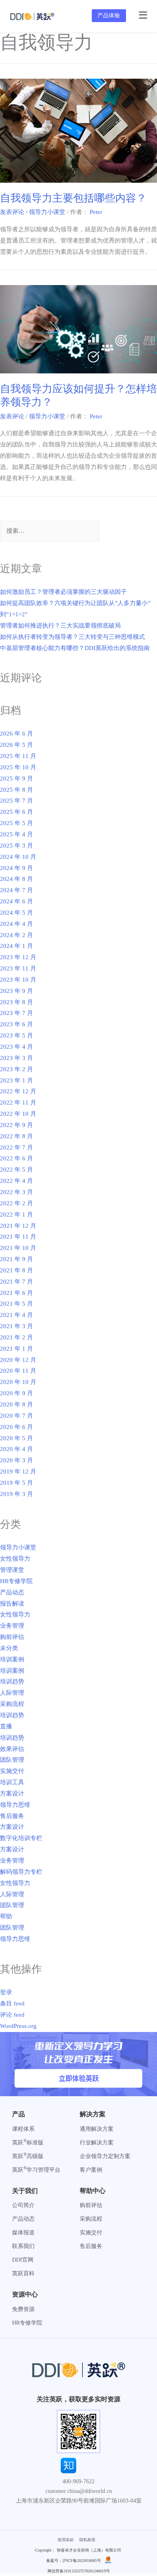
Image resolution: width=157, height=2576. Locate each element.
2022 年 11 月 (18, 1103)
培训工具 (12, 1782)
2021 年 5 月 (17, 1304)
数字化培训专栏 (21, 1838)
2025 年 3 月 (17, 846)
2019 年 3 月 (17, 1494)
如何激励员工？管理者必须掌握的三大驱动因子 (63, 592)
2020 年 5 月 (17, 1438)
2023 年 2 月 (17, 1069)
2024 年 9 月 (17, 868)
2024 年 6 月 (17, 901)
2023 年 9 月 (17, 991)
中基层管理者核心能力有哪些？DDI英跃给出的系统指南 (75, 648)
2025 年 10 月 (18, 767)
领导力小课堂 (47, 212)
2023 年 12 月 (18, 957)
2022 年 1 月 (17, 1215)
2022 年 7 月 (17, 1147)
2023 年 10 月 (18, 980)
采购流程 (12, 1704)
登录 (6, 1992)
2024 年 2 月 (17, 935)
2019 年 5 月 (17, 1483)
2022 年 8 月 (17, 1136)
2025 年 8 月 (17, 790)
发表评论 (12, 212)
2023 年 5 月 (17, 1035)
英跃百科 (23, 2273)
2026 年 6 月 (17, 734)
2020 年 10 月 (18, 1382)
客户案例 (91, 2170)
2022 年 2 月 (17, 1203)
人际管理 (12, 1693)
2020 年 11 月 (18, 1371)
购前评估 (12, 1637)
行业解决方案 (97, 2143)
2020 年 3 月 (17, 1460)
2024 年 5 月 (17, 913)
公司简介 (23, 2205)
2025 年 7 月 (17, 801)
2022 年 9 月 (17, 1125)
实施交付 (12, 1771)
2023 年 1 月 (17, 1080)
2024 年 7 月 (17, 890)
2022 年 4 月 (17, 1181)
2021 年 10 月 (18, 1248)
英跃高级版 (28, 2156)
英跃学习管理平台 (36, 2170)
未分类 (9, 1648)
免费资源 (23, 2309)
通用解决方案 (97, 2129)
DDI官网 (23, 2260)
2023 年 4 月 (17, 1047)
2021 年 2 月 (17, 1337)
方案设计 (12, 1793)
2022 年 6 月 (17, 1158)
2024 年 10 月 (18, 857)
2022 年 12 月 (18, 1091)
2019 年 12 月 (18, 1471)
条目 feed (12, 2003)
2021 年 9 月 (17, 1259)
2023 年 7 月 (17, 1013)
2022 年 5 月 (17, 1170)
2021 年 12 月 (18, 1226)
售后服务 (12, 1816)
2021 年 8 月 (17, 1270)
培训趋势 (12, 1681)
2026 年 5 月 (17, 745)
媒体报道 (23, 2233)
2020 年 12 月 (18, 1360)
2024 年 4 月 (17, 924)
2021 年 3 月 (17, 1326)
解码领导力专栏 (21, 1872)
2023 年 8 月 (17, 1002)
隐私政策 (87, 2540)
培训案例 (12, 1659)
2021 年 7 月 (17, 1282)
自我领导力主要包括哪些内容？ (73, 198)
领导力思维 (15, 1805)
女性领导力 (15, 1559)
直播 (6, 1726)
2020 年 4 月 (17, 1449)
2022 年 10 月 (18, 1114)
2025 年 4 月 (17, 834)
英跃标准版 (28, 2143)
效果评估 (12, 1749)
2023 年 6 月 (17, 1024)
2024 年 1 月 (17, 946)
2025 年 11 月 (18, 756)
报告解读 (12, 1604)
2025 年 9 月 (17, 779)
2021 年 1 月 (17, 1349)
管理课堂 (12, 1570)
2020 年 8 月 (17, 1404)
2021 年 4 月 (17, 1315)
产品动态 (12, 1592)
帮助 (6, 1916)
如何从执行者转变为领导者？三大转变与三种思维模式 (72, 637)
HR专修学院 (16, 1581)
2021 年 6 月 (17, 1293)
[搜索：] (50, 531)
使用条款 (66, 2540)
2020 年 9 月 (17, 1393)
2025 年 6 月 (17, 812)
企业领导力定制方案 (105, 2156)
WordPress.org (18, 2026)
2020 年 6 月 (17, 1427)
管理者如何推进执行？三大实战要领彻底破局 (60, 626)
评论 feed (12, 2015)
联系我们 (23, 2246)
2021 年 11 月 (18, 1237)
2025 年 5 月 (17, 823)
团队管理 (12, 1760)
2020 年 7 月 (17, 1416)
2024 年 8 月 (17, 879)
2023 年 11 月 (18, 968)
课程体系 (23, 2129)
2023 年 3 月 (17, 1058)
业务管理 (12, 1626)
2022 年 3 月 (17, 1192)
